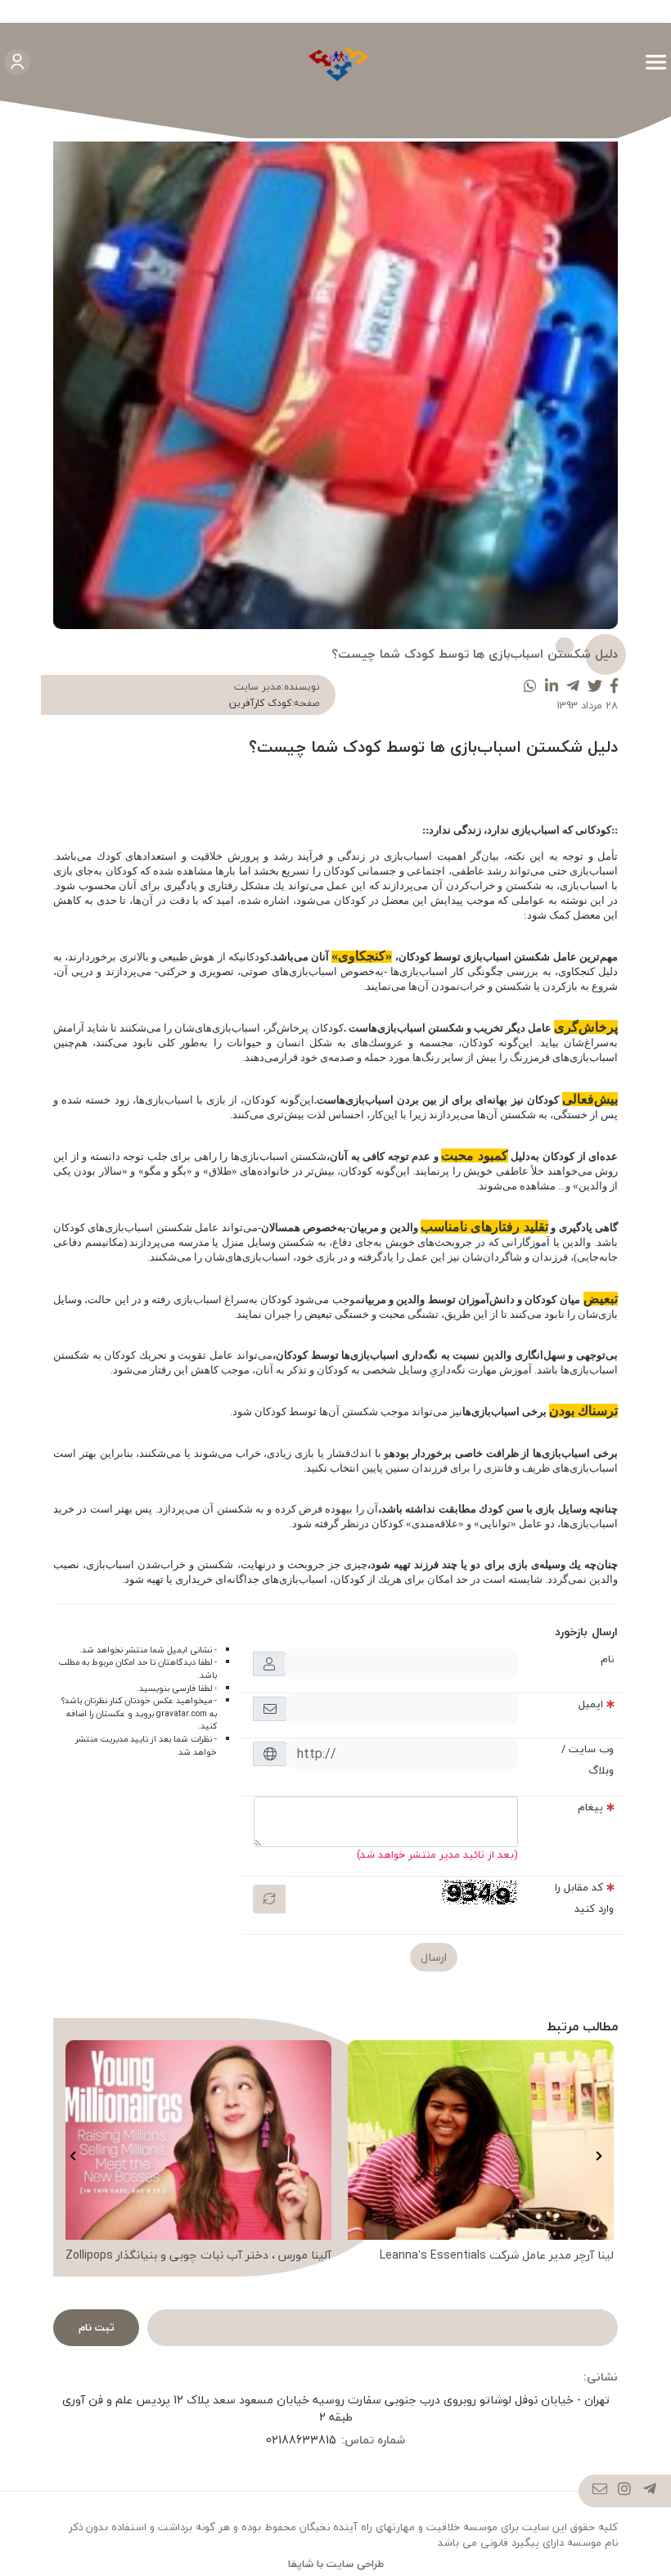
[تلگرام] (650, 2491)
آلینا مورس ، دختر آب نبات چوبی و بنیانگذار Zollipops (198, 2255)
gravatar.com (182, 1714)
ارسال (434, 1957)
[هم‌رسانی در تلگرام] (573, 687)
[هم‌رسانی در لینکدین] (552, 687)
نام (607, 1659)
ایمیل (591, 1704)
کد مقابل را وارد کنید (584, 1898)
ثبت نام (97, 2327)
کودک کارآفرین (260, 703)
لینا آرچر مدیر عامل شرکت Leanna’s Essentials (497, 2255)
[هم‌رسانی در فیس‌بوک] (614, 687)
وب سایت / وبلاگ (588, 1760)
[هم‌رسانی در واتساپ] (530, 687)
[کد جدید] (269, 1899)
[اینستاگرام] (625, 2491)
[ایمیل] (600, 2491)
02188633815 (301, 2440)
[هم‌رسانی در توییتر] (595, 687)
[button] (599, 2156)
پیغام (590, 1807)
